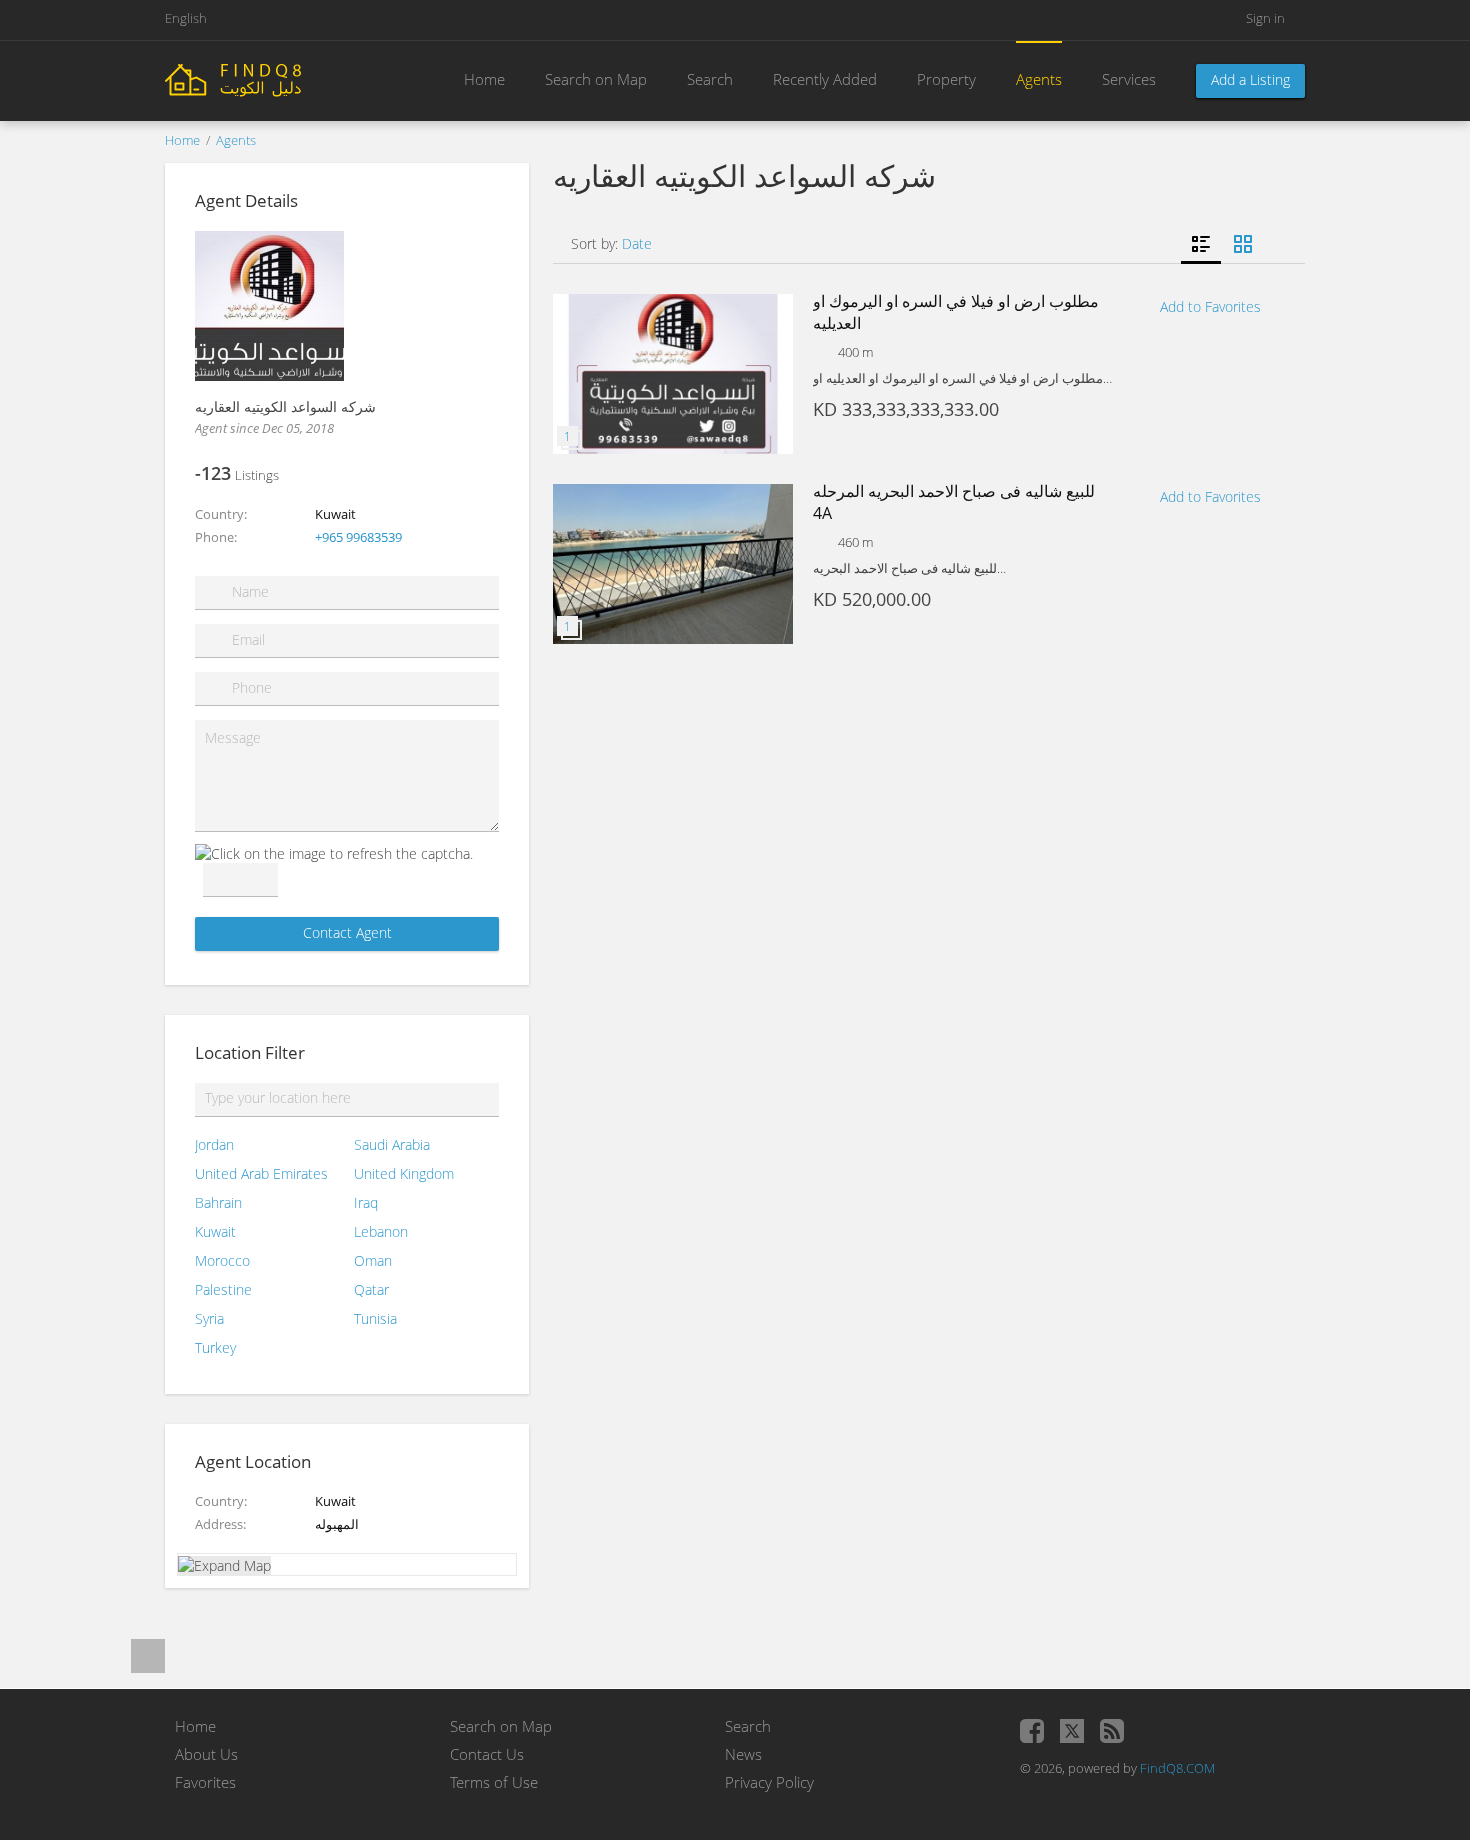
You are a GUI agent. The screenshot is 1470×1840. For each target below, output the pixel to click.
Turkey (215, 1347)
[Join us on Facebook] (1032, 1731)
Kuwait (215, 1231)
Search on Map (596, 79)
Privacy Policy (769, 1782)
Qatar (371, 1289)
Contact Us (487, 1754)
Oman (373, 1260)
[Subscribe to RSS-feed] (1112, 1731)
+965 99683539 (358, 537)
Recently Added (825, 79)
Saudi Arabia (392, 1144)
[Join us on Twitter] (1072, 1731)
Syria (209, 1318)
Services (1129, 79)
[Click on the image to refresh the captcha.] (334, 853)
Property (946, 79)
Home (484, 79)
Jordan (214, 1144)
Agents (1039, 79)
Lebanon (381, 1231)
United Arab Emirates (261, 1173)
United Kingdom (404, 1173)
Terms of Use (494, 1782)
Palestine (223, 1289)
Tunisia (375, 1318)
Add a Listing (1250, 79)
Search (710, 79)
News (743, 1754)
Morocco (222, 1260)
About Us (206, 1754)
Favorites (205, 1782)
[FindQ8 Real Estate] (275, 78)
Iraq (366, 1202)
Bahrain (218, 1202)
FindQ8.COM (1177, 1768)
